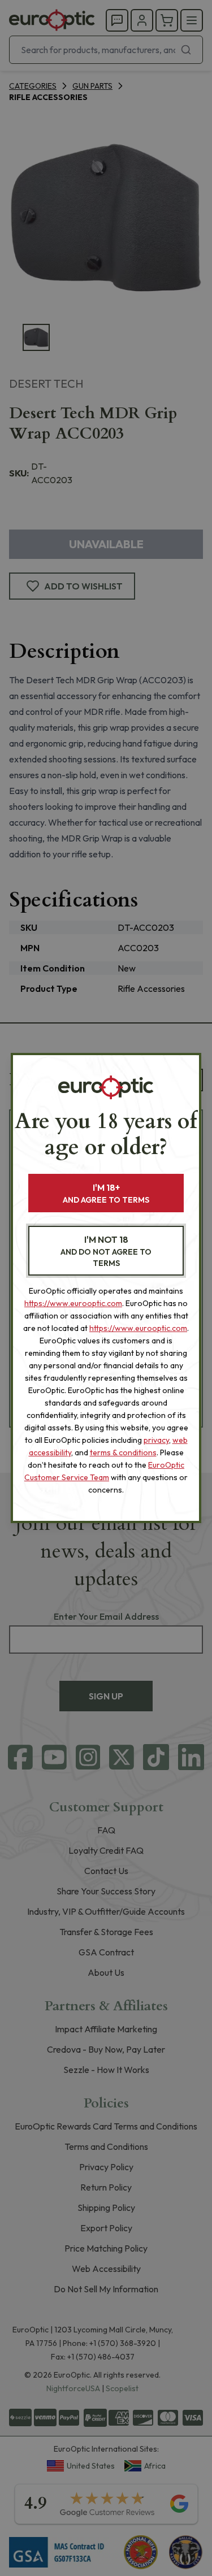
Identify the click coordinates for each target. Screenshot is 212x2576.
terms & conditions (123, 1452)
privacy (156, 1440)
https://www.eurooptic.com (73, 1303)
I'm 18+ (106, 1193)
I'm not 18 (106, 1251)
